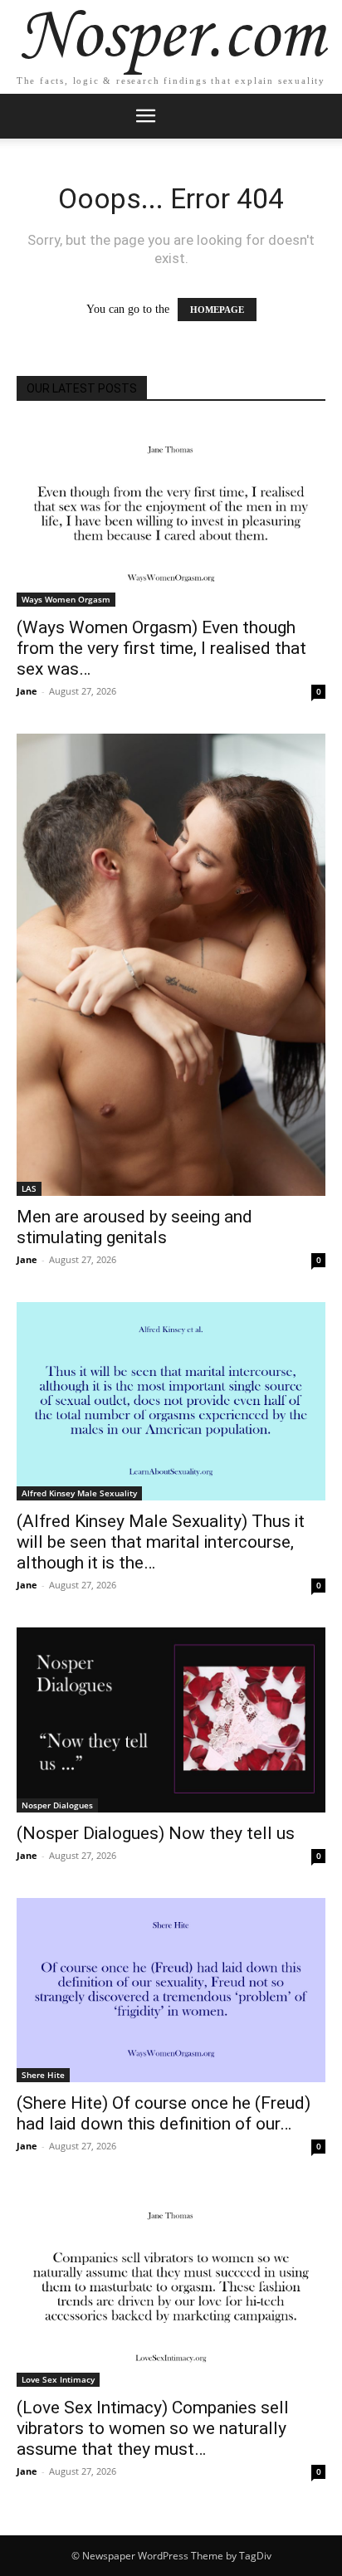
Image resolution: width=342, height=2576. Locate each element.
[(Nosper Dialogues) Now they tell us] (171, 1720)
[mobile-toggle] (145, 116)
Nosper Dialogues (57, 1805)
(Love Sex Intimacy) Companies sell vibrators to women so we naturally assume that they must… (153, 2428)
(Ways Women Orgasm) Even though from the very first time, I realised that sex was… (161, 648)
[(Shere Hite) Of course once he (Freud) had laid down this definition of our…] (171, 1990)
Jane (27, 691)
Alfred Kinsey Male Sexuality (79, 1493)
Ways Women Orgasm (66, 599)
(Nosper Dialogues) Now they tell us (156, 1833)
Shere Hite (43, 2075)
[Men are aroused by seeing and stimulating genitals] (171, 965)
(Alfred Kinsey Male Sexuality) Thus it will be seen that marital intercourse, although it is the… (161, 1542)
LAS (29, 1188)
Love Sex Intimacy (58, 2379)
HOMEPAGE (217, 310)
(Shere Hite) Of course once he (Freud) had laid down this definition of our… (164, 2113)
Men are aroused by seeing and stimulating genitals (134, 1227)
